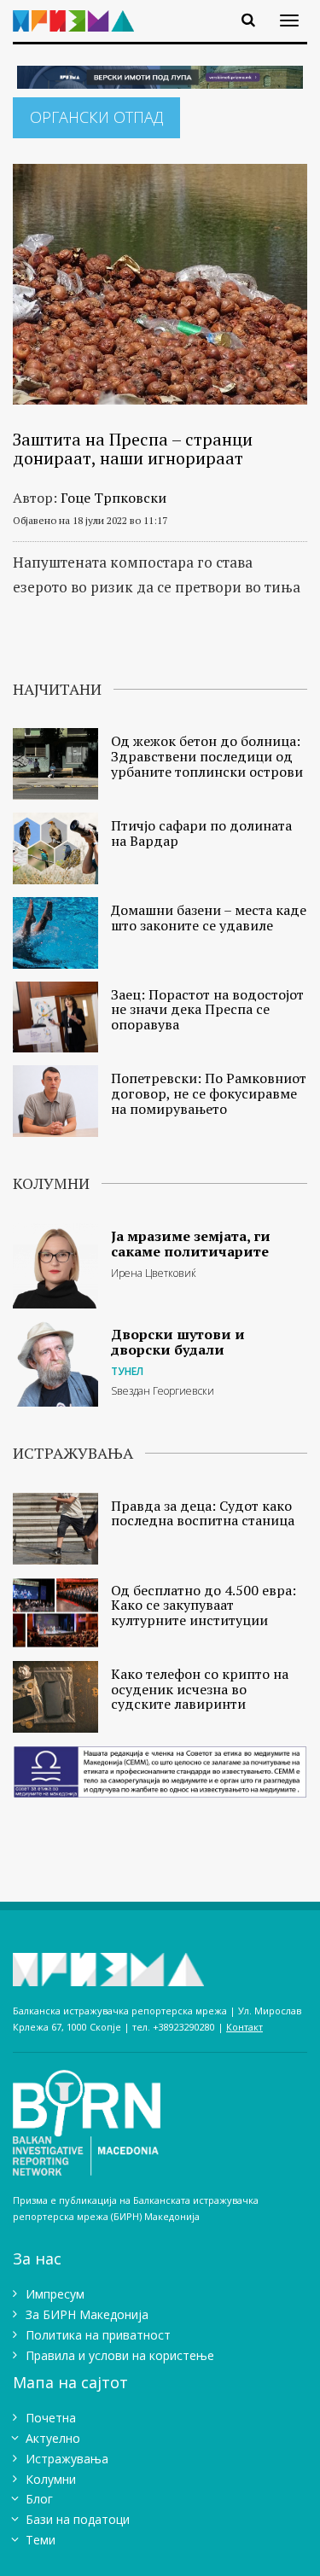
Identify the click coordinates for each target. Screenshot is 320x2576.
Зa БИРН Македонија (87, 2314)
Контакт (244, 2027)
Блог (39, 2499)
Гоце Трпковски (113, 498)
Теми (41, 2540)
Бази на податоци (78, 2519)
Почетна (51, 2418)
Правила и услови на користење (120, 2355)
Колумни (51, 2479)
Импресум (55, 2294)
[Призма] (80, 11)
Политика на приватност (98, 2335)
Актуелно (53, 2438)
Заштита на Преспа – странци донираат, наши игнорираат (133, 449)
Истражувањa (67, 2459)
